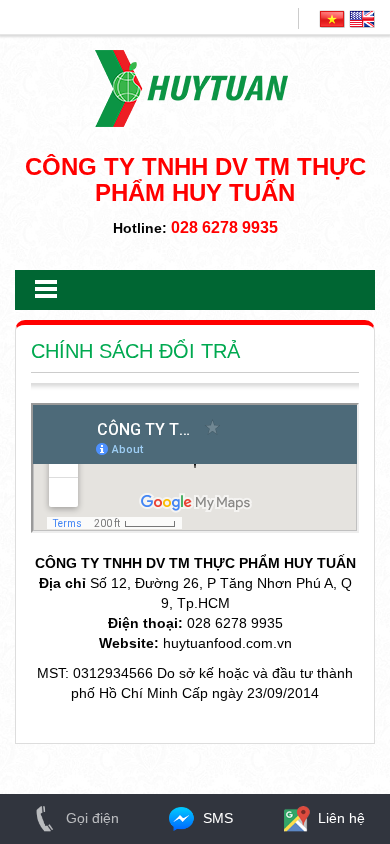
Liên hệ (339, 818)
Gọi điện (90, 818)
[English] (362, 18)
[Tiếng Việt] (332, 18)
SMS (216, 818)
